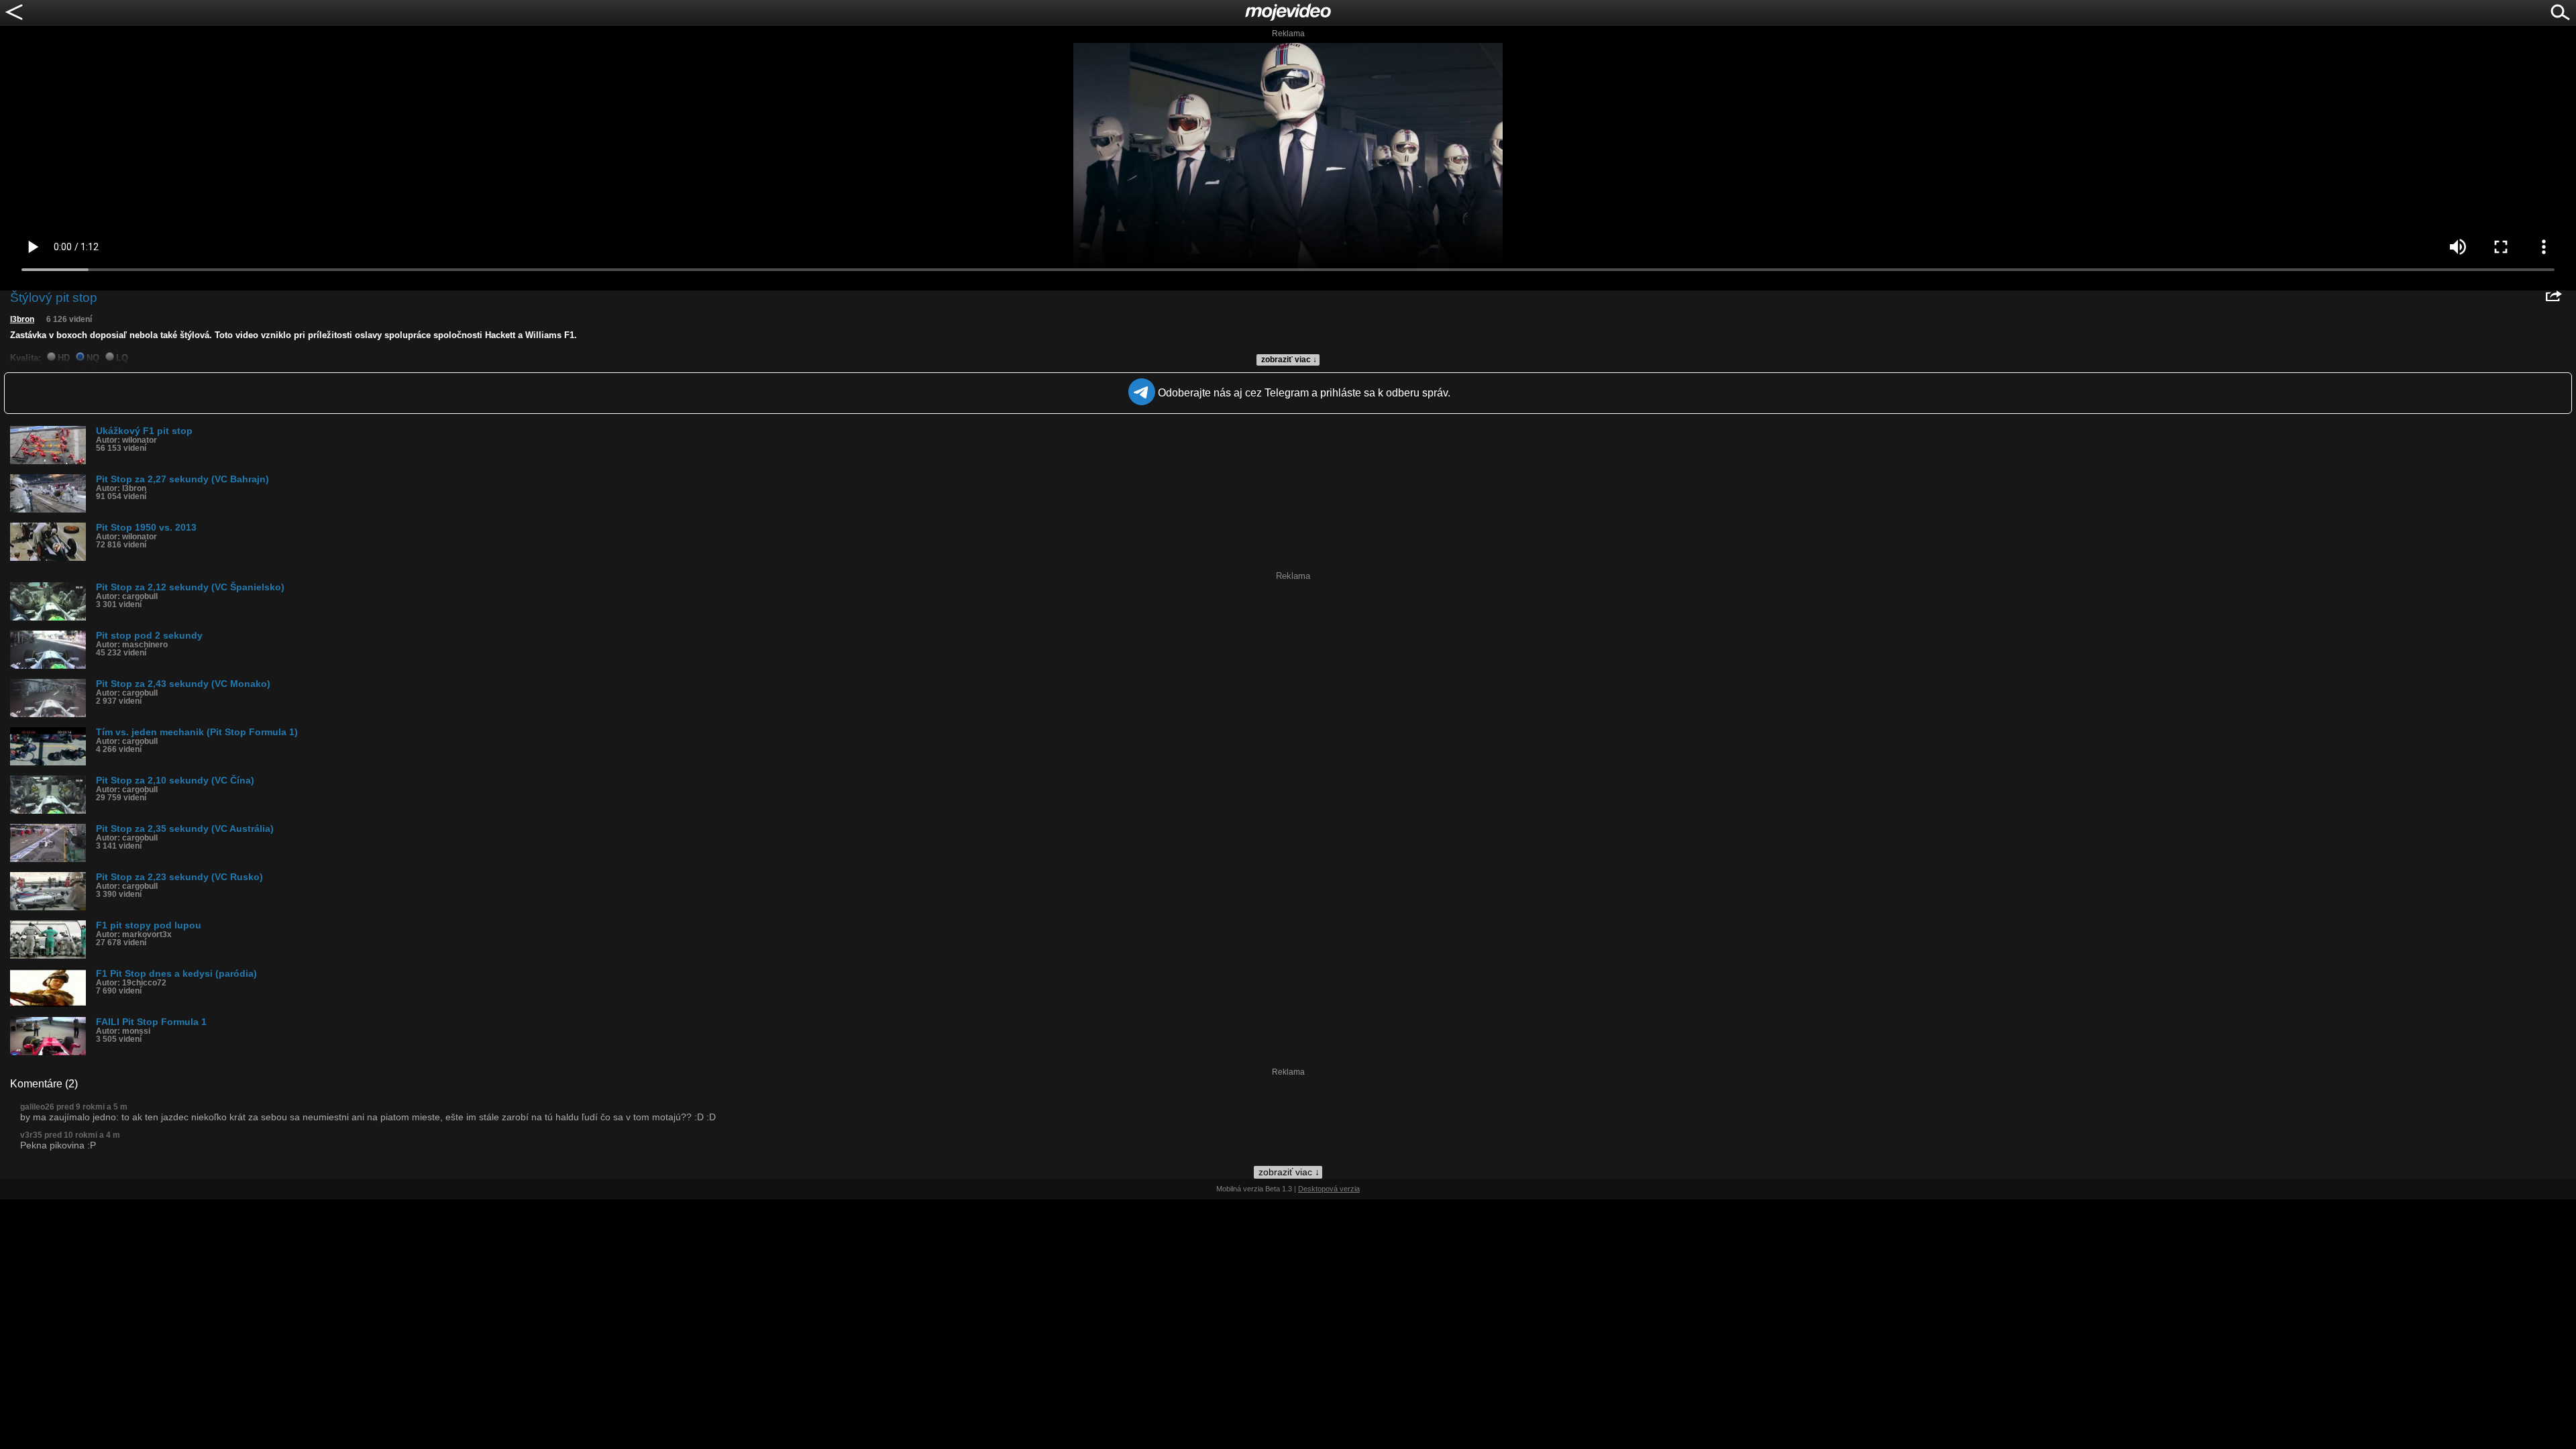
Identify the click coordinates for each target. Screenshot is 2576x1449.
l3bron (22, 319)
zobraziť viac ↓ (1289, 360)
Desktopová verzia (1329, 1189)
